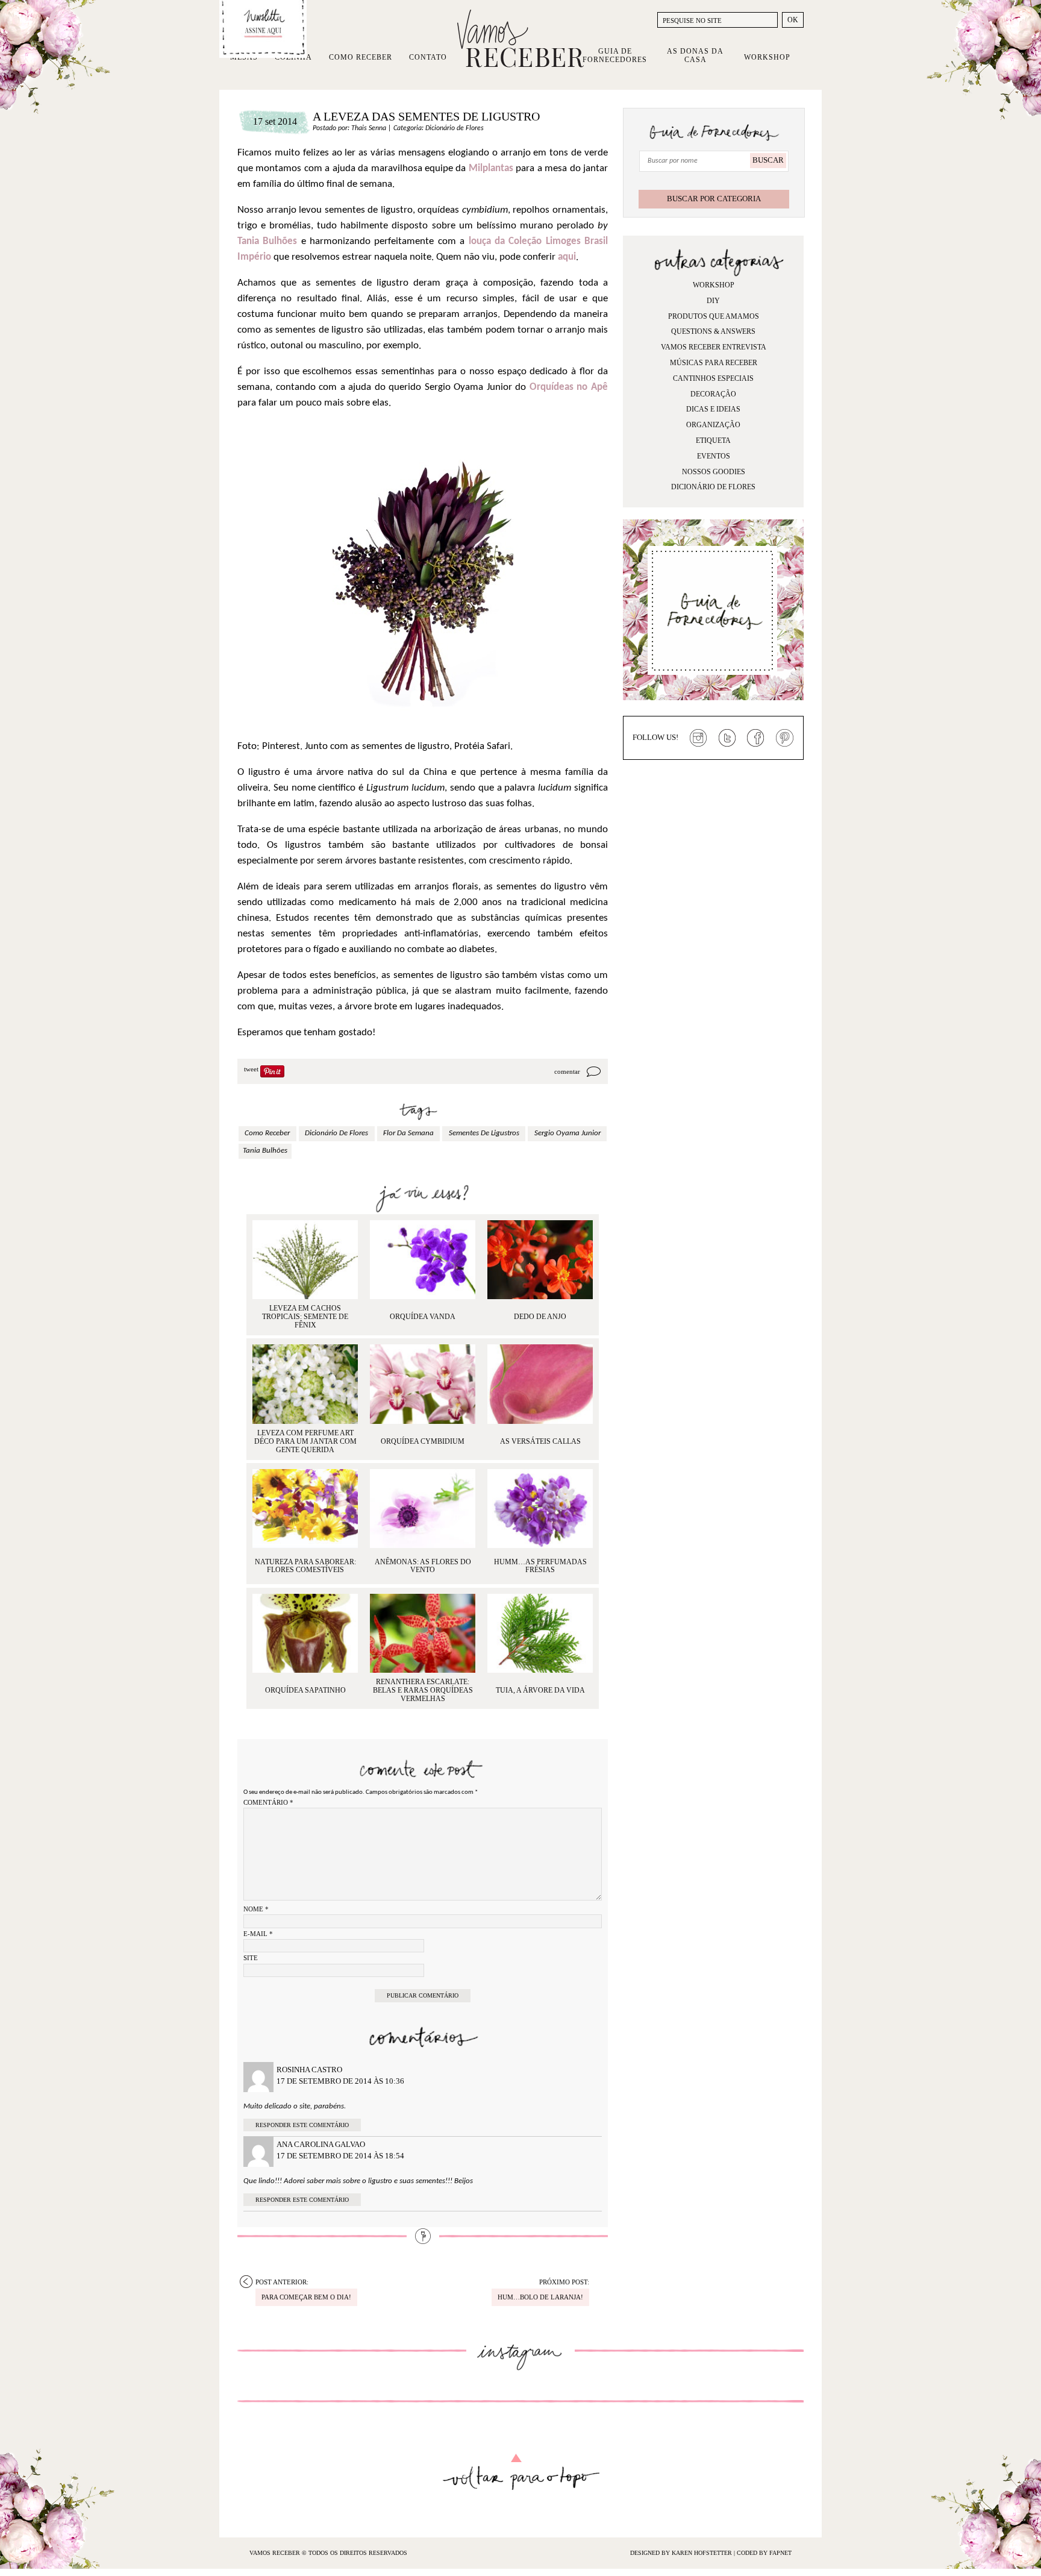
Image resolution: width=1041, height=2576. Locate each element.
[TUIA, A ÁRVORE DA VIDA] (540, 1633)
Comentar (567, 1071)
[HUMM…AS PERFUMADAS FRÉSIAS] (540, 1509)
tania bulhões (265, 1151)
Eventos (714, 456)
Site (251, 1958)
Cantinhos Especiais (713, 378)
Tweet (251, 1069)
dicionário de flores (336, 1133)
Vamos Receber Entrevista (714, 347)
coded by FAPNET (764, 2553)
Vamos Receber (520, 39)
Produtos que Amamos (714, 316)
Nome (256, 1909)
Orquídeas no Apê (569, 387)
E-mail (258, 1934)
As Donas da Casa (695, 55)
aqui (567, 257)
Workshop (767, 57)
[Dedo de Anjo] (540, 1260)
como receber (267, 1133)
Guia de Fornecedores (615, 55)
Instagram (698, 738)
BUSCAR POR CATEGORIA (714, 199)
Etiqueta (713, 440)
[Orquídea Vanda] (423, 1260)
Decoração (713, 394)
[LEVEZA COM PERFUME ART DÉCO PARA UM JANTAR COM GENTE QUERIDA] (305, 1384)
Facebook (756, 738)
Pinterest (785, 738)
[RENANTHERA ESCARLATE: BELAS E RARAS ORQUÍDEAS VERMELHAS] (423, 1633)
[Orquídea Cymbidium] (423, 1384)
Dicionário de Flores (455, 128)
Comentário (268, 1802)
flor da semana (408, 1133)
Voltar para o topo (521, 2472)
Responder (273, 2125)
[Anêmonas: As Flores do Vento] (423, 1509)
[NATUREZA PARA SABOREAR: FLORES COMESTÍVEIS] (305, 1509)
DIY (713, 301)
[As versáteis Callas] (540, 1384)
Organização (713, 425)
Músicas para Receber (714, 363)
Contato (428, 57)
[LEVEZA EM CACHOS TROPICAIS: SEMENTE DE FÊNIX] (305, 1260)
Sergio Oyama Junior (567, 1133)
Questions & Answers (713, 331)
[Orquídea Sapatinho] (305, 1633)
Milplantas (491, 168)
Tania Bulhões (267, 241)
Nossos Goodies (714, 472)
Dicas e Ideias (713, 409)
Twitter (727, 738)
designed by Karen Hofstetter (682, 2553)
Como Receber (361, 57)
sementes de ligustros (484, 1133)
